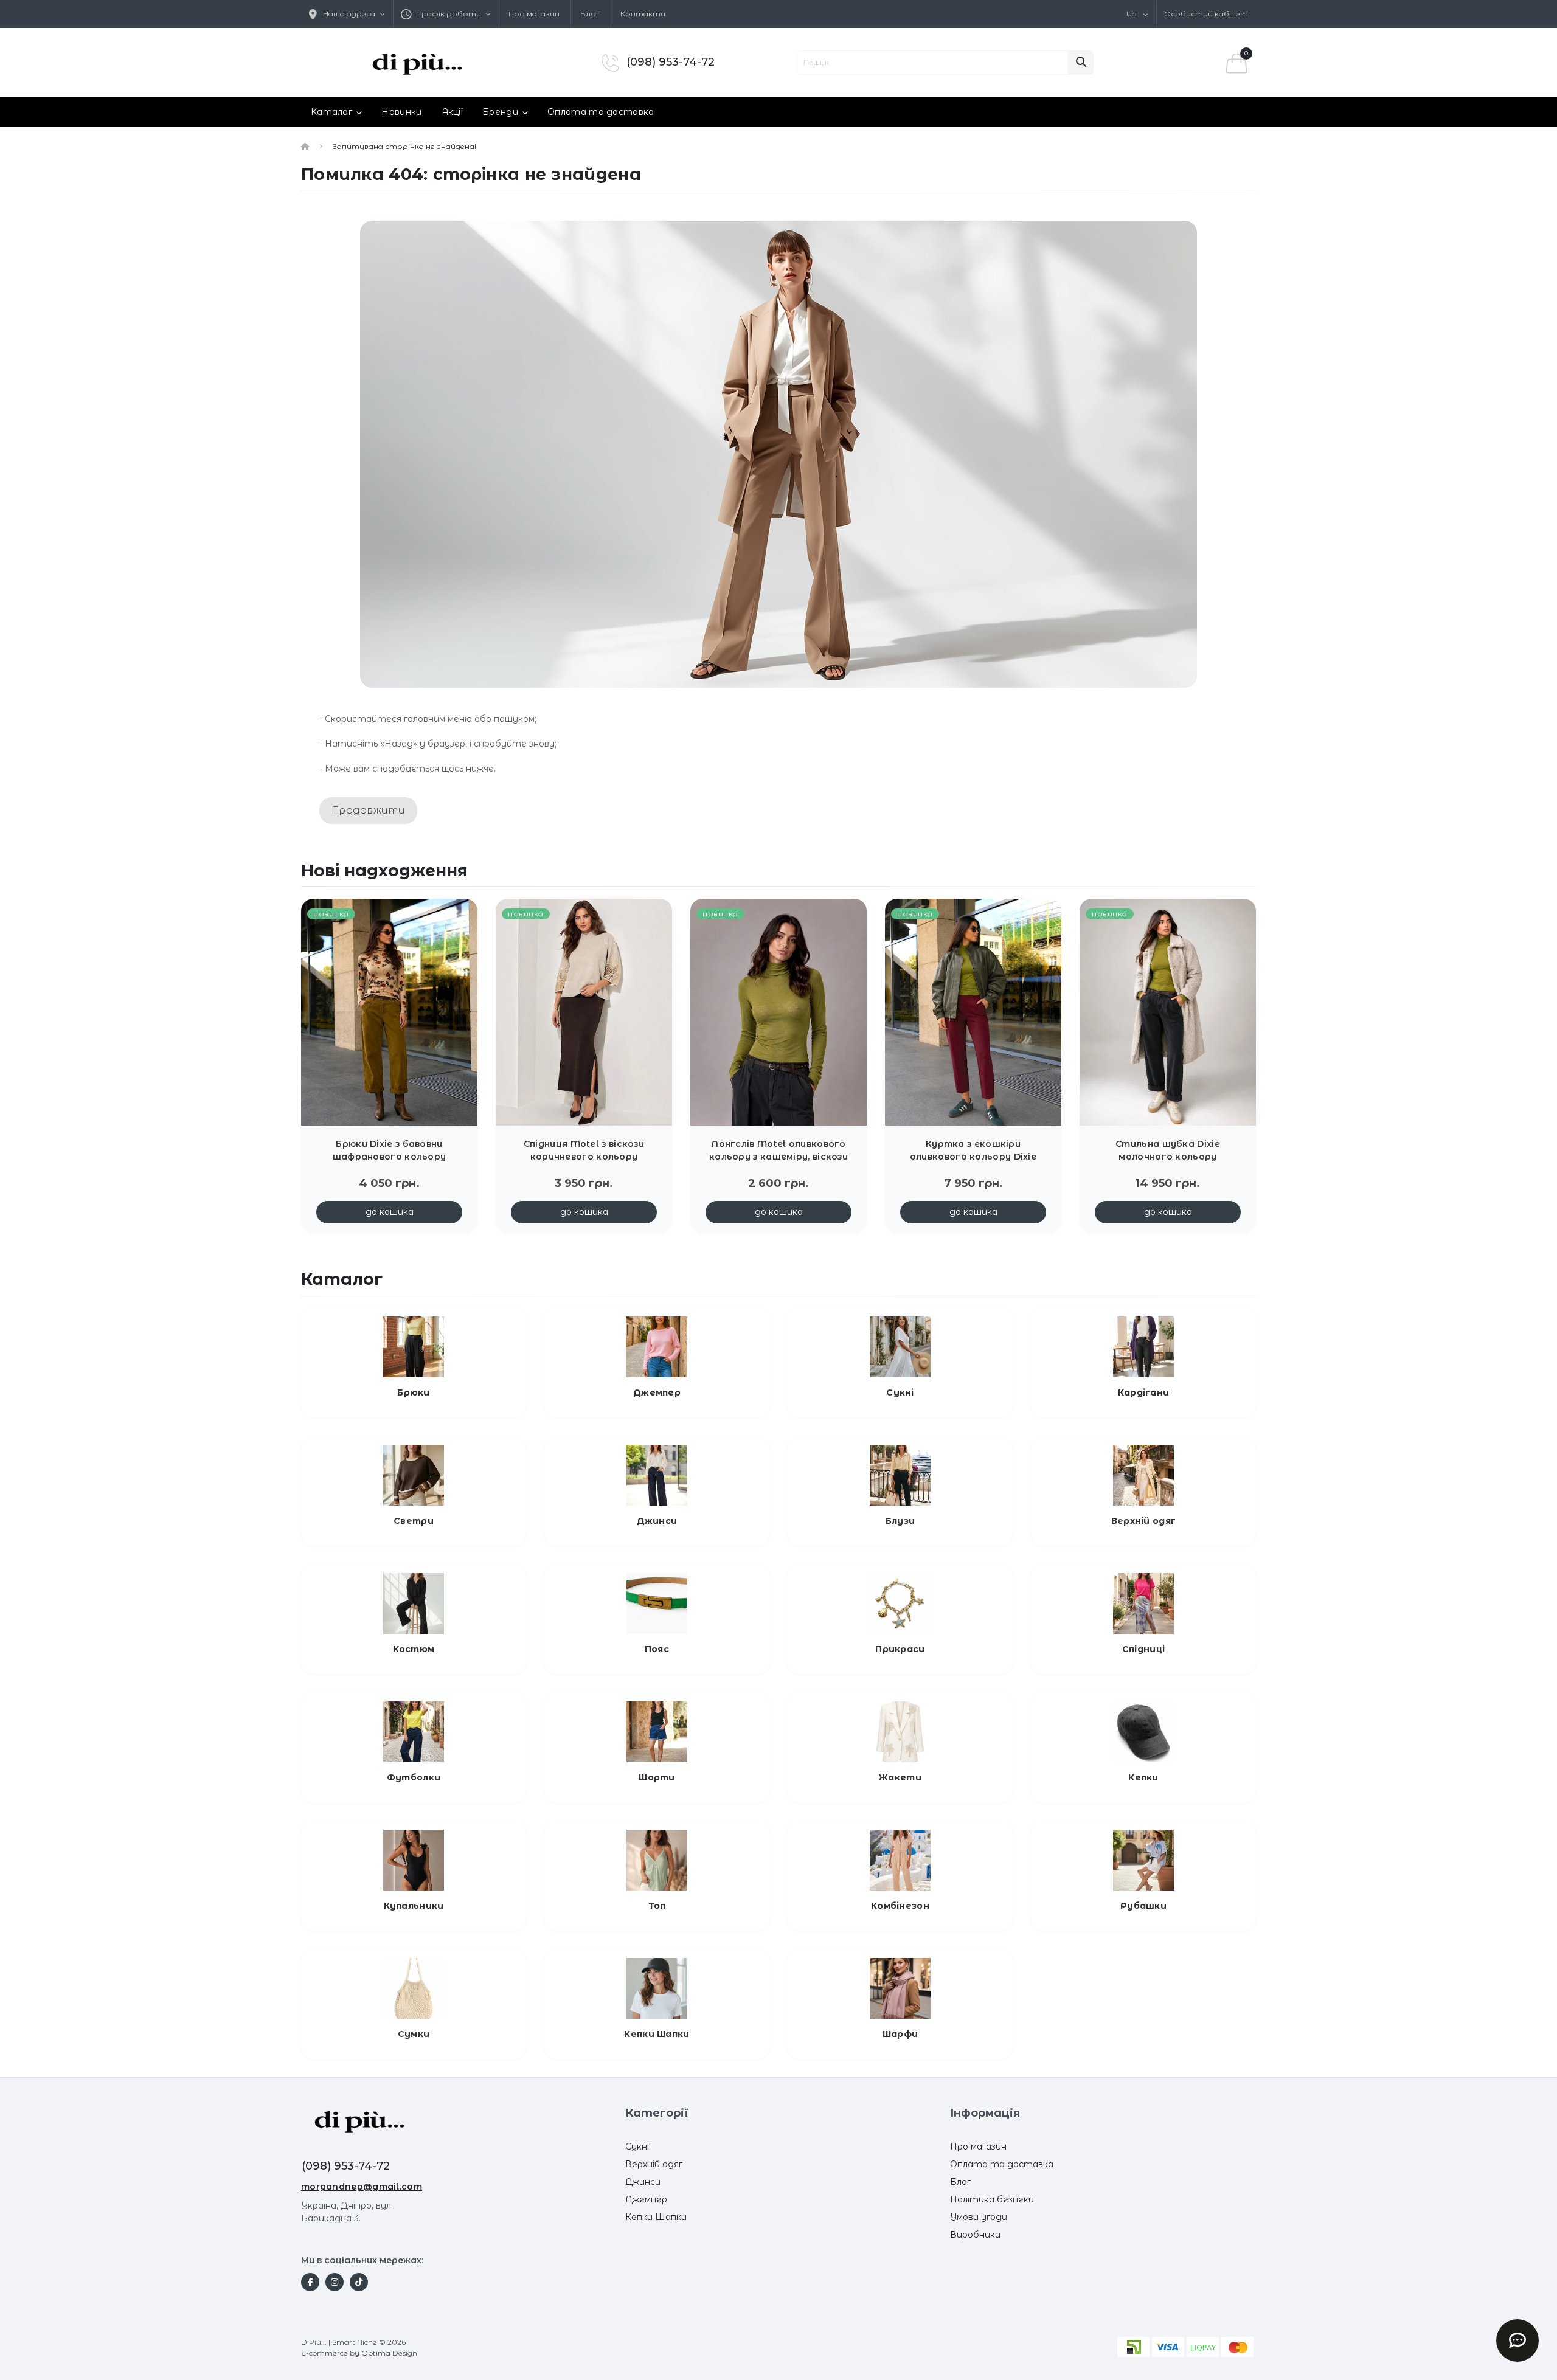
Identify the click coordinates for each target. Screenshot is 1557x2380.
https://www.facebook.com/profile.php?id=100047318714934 (310, 2282)
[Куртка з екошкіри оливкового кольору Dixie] (973, 1011)
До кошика (390, 1212)
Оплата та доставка (601, 112)
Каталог (331, 112)
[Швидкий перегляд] (458, 935)
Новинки (401, 112)
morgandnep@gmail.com (362, 2187)
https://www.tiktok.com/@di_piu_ (359, 2282)
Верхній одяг (654, 2164)
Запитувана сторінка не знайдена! (404, 146)
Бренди (500, 112)
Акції (453, 112)
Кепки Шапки (656, 2217)
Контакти (643, 14)
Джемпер (646, 2199)
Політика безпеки (992, 2199)
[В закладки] (458, 915)
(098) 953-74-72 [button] (346, 2166)
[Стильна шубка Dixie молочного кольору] (1168, 1011)
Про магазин (534, 14)
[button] (446, 14)
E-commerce (324, 2353)
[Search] (1081, 63)
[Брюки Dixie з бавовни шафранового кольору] (389, 1011)
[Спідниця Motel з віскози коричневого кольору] (584, 1011)
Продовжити (368, 810)
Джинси (643, 2182)
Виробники (975, 2235)
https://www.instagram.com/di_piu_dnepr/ (335, 2282)
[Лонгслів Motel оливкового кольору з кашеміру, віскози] (778, 1011)
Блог (590, 14)
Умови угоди (979, 2217)
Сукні (637, 2146)
